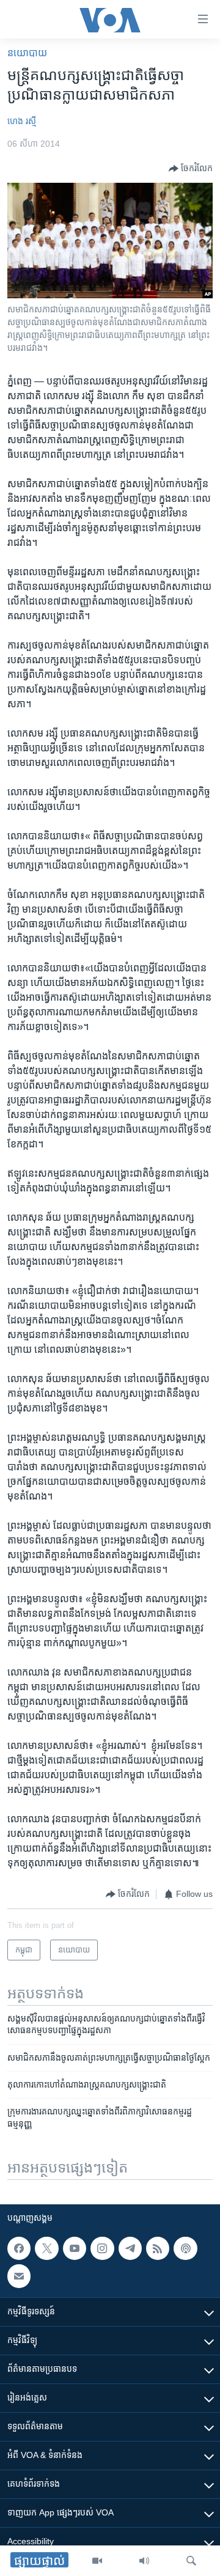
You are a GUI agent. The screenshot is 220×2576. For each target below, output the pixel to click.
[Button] (191, 169)
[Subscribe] (19, 2276)
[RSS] (158, 2248)
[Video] (97, 2561)
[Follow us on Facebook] (19, 2248)
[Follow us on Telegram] (130, 2248)
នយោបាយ (27, 53)
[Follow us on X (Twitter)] (46, 2248)
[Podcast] (185, 2248)
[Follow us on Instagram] (102, 2248)
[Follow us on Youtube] (75, 2248)
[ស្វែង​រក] (191, 2561)
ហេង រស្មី (22, 121)
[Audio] (144, 2561)
